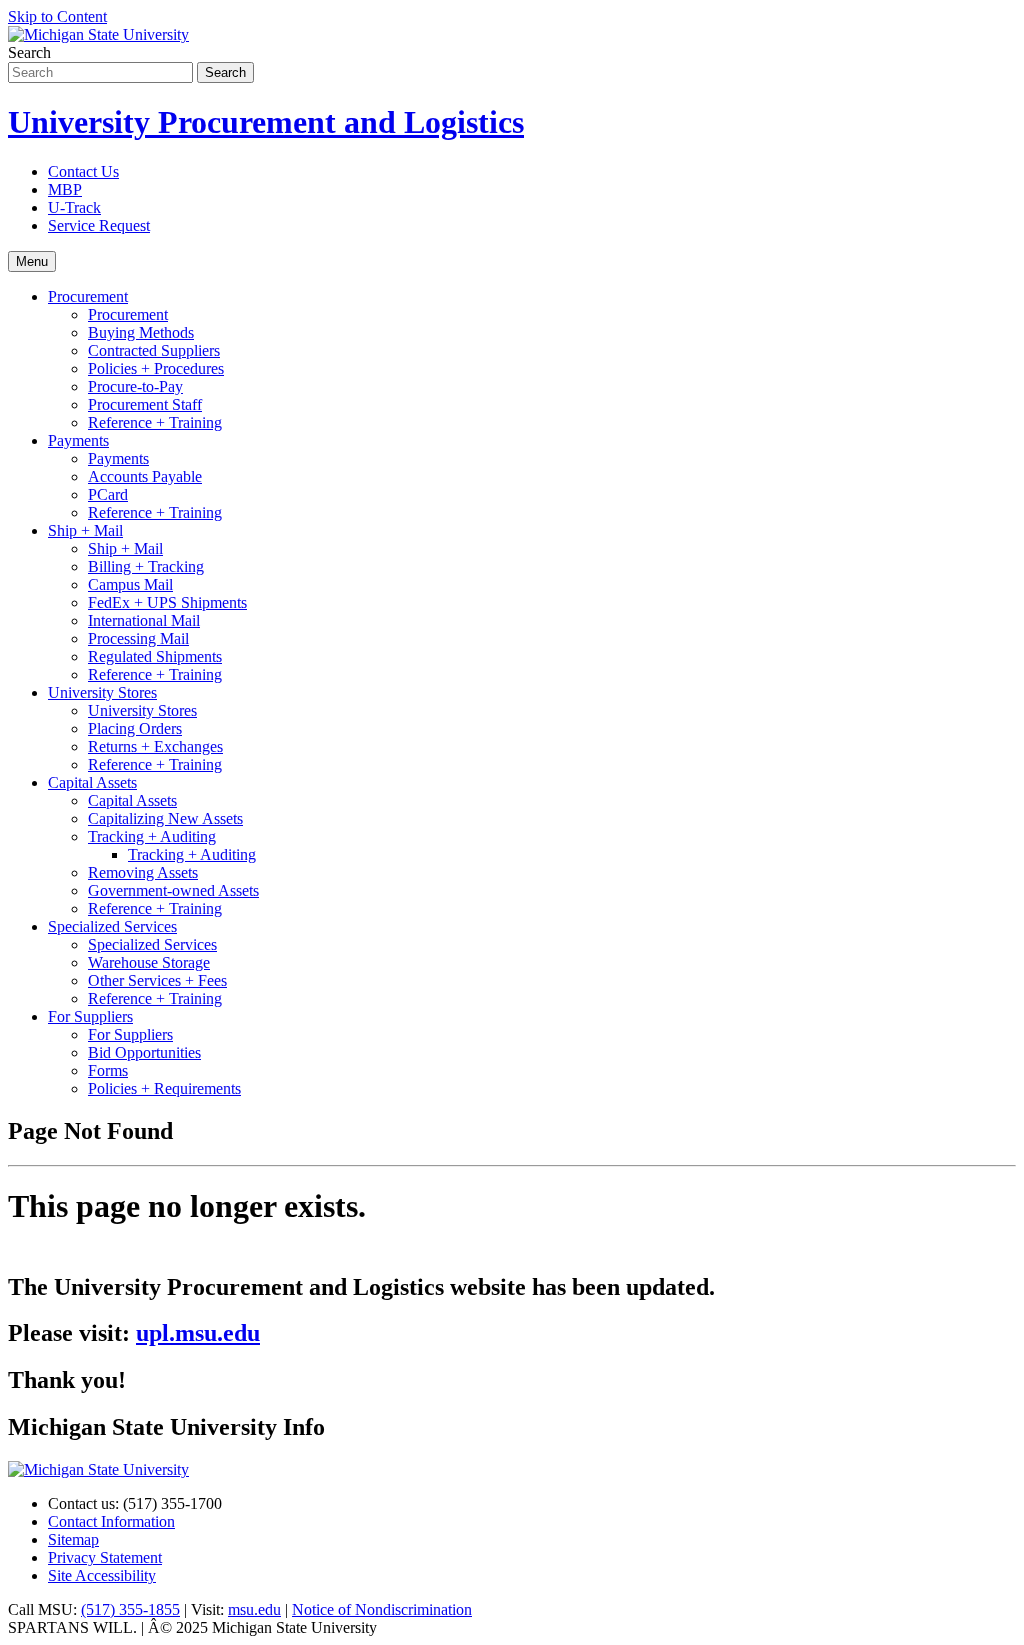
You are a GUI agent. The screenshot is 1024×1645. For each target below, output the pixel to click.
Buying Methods (141, 332)
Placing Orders (135, 728)
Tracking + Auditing (152, 836)
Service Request (99, 225)
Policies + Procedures (156, 368)
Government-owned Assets (173, 890)
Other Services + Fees (157, 980)
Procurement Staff (145, 404)
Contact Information (111, 1521)
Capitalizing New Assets (165, 818)
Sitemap (73, 1539)
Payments (78, 440)
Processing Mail (138, 638)
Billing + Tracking (146, 566)
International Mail (144, 620)
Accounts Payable (145, 476)
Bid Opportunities (144, 1052)
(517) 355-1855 (130, 1609)
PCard (108, 494)
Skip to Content (57, 16)
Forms (108, 1070)
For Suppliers (90, 1016)
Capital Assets (92, 782)
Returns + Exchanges (155, 746)
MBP (65, 189)
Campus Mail (130, 584)
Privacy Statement (105, 1557)
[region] (512, 1256)
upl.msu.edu (198, 1333)
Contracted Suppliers (154, 350)
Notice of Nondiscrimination (382, 1609)
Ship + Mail (85, 530)
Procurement (88, 296)
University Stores (102, 692)
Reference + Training (155, 422)
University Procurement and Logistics (266, 122)
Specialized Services (112, 926)
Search (29, 52)
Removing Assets (143, 872)
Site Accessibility (102, 1575)
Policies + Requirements (164, 1088)
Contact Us (83, 171)
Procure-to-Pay (135, 386)
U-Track (74, 207)
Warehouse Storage (149, 962)
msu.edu (254, 1609)
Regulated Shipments (155, 656)
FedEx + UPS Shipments (167, 602)
